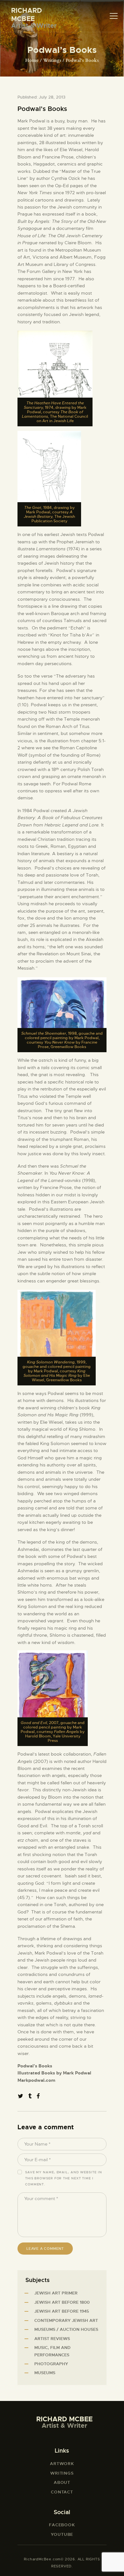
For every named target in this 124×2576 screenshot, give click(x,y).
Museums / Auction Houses (66, 2329)
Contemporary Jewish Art (66, 2320)
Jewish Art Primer (56, 2293)
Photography (51, 2364)
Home (32, 60)
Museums (45, 2373)
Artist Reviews (52, 2339)
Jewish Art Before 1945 (62, 2311)
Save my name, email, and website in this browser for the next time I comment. (64, 2178)
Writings (52, 60)
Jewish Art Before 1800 (62, 2302)
